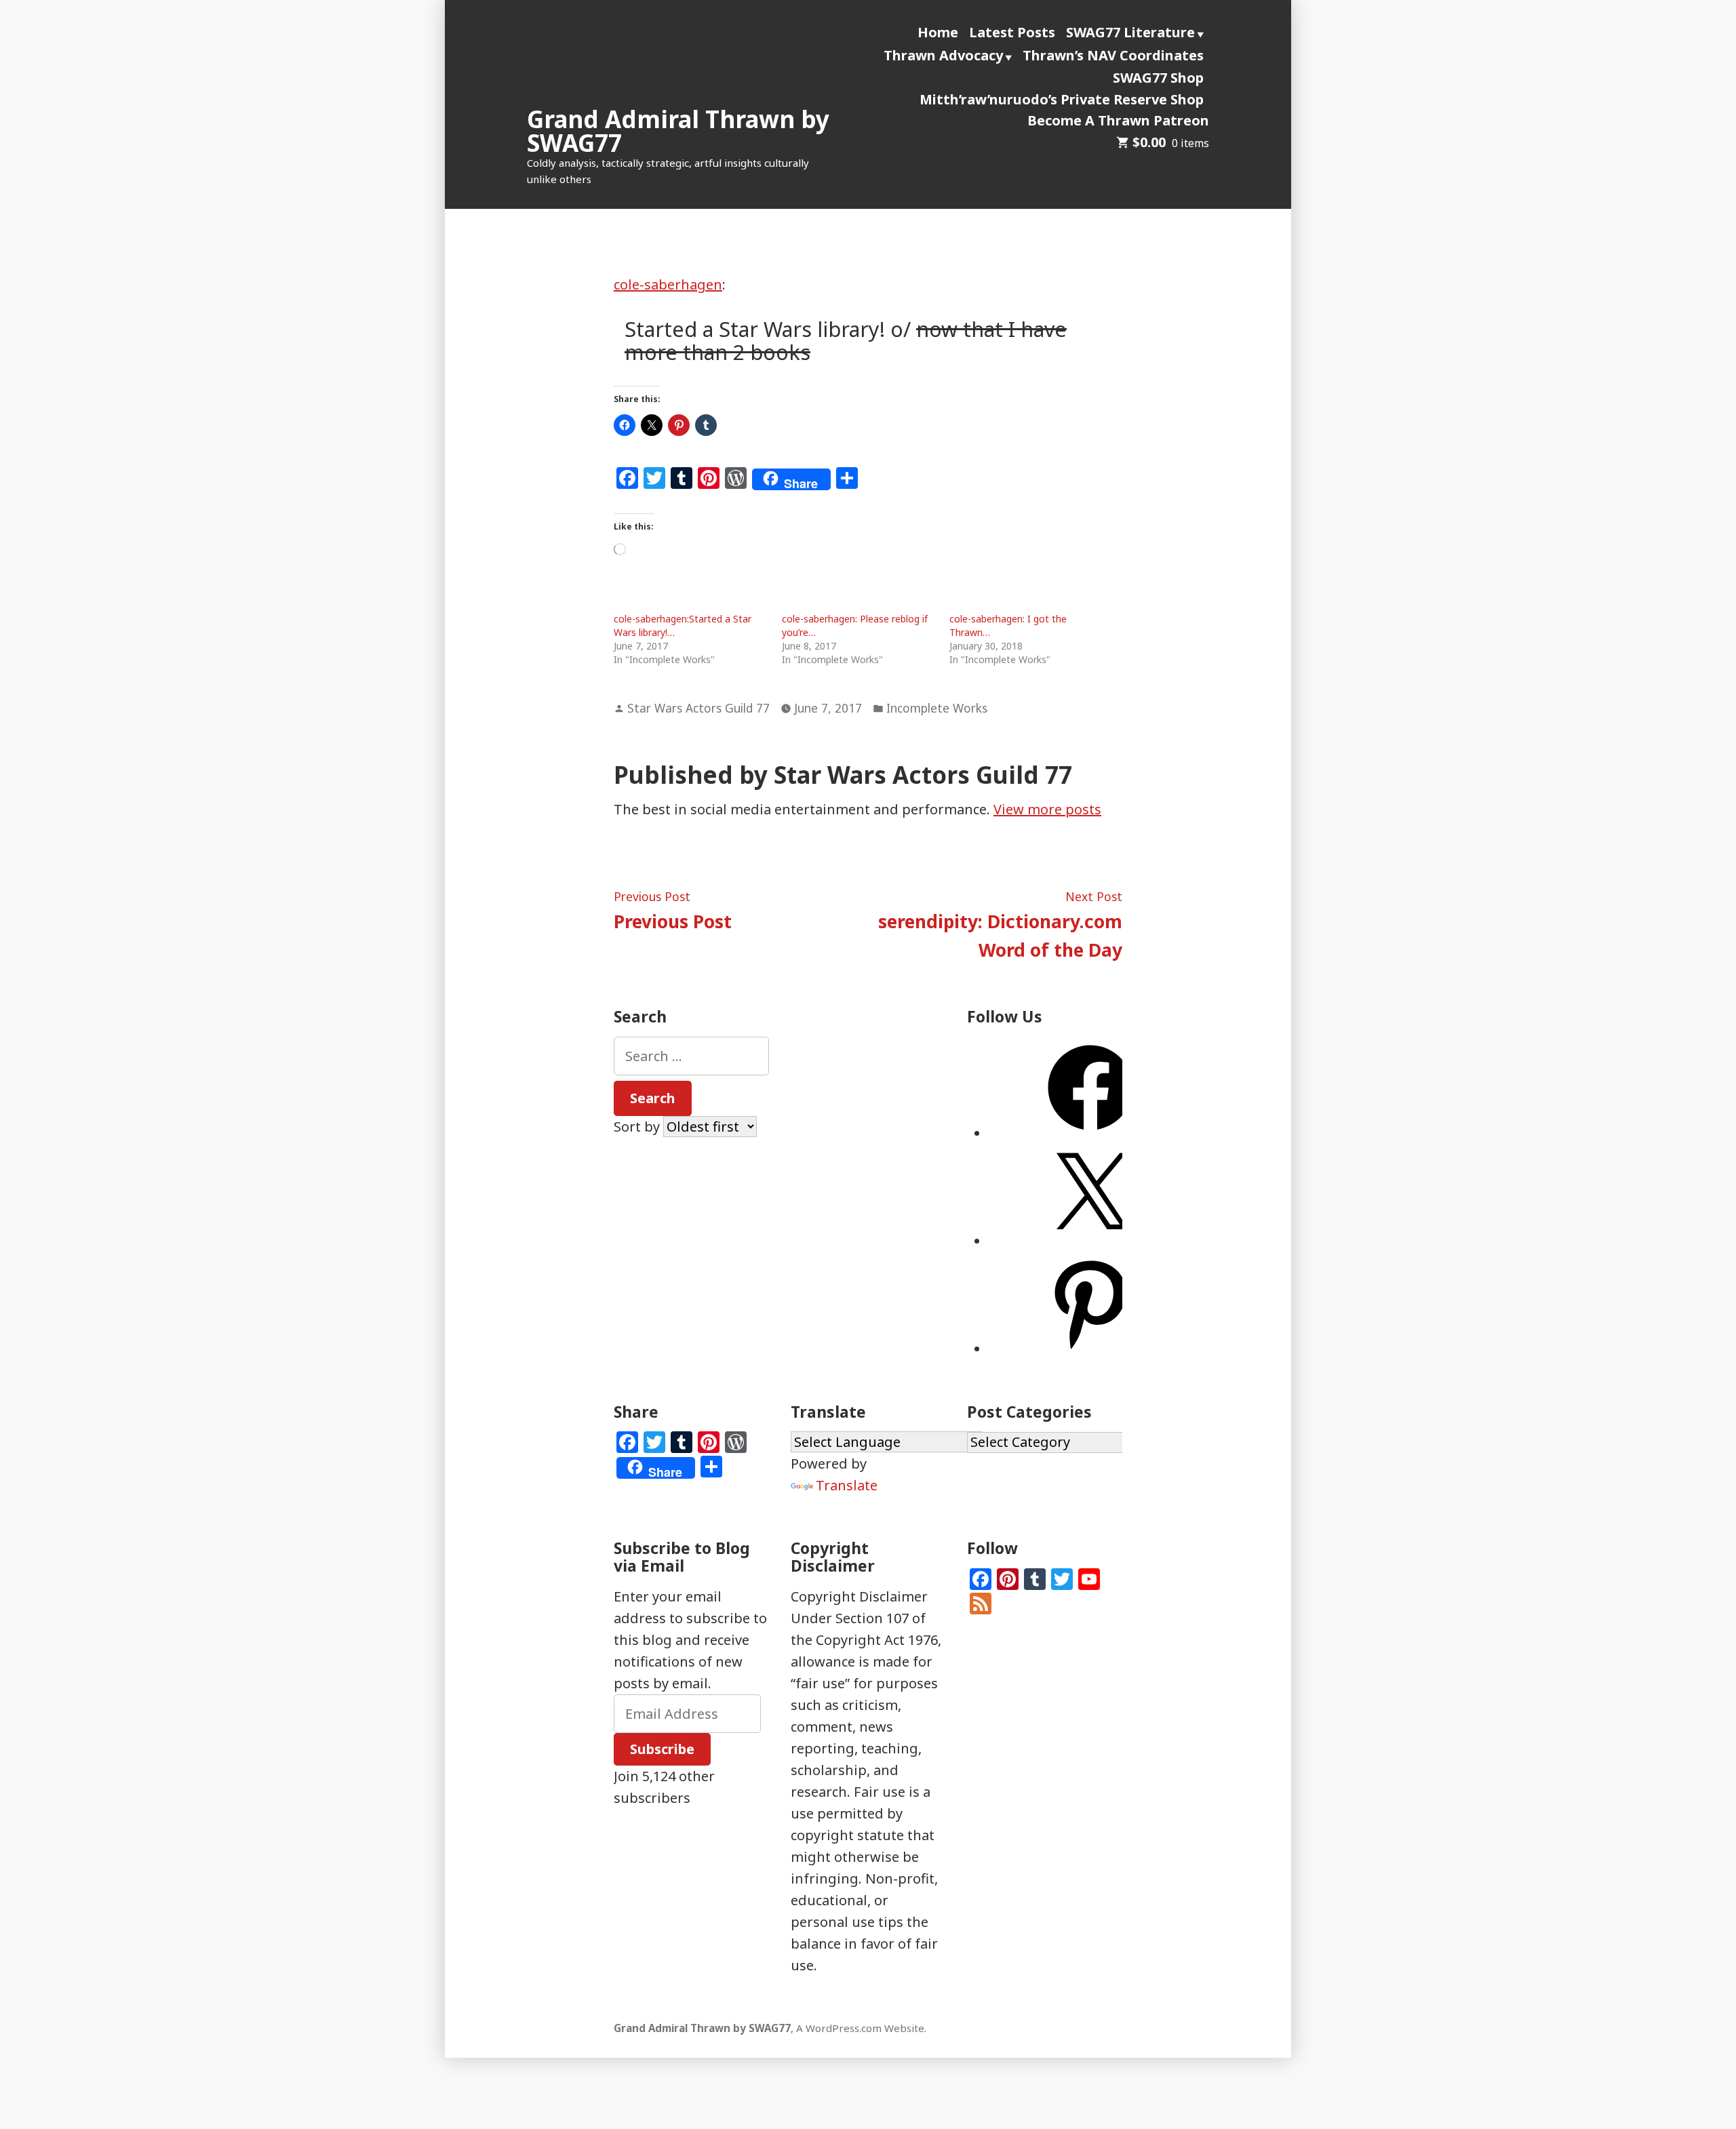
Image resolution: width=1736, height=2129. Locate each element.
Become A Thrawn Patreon (1118, 120)
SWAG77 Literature (1130, 32)
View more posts (1047, 809)
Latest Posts (1012, 32)
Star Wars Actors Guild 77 (698, 708)
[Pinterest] (1090, 1349)
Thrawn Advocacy (943, 55)
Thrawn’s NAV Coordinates (1113, 55)
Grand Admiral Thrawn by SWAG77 (678, 131)
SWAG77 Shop (1158, 78)
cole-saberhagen (668, 284)
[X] (1090, 1241)
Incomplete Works (937, 708)
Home (938, 32)
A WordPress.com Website (860, 2028)
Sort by (638, 1127)
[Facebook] (1090, 1133)
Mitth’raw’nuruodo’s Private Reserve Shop (1062, 99)
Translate (847, 1485)
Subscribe (662, 1749)
